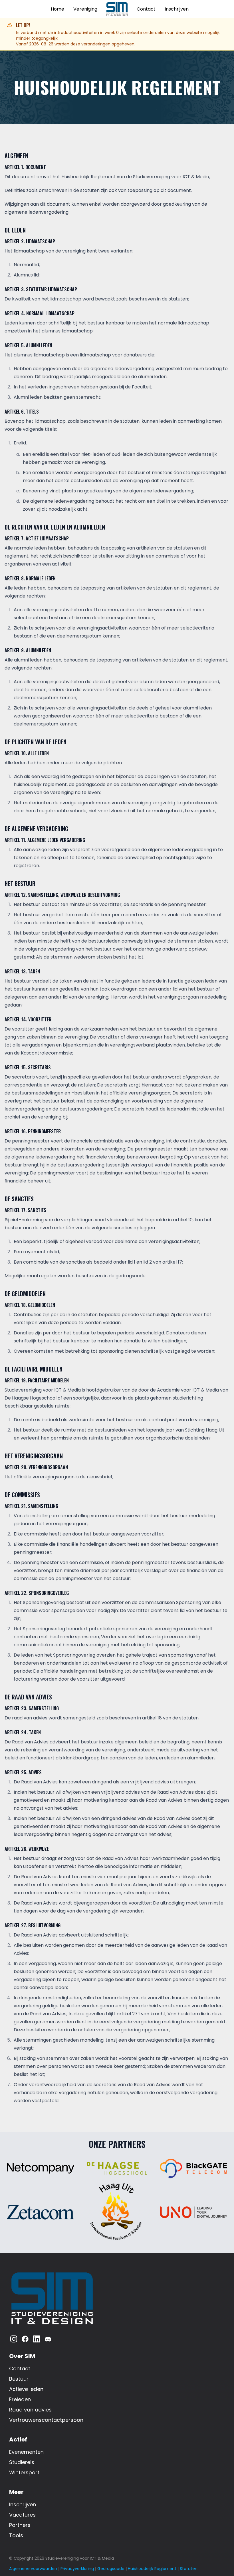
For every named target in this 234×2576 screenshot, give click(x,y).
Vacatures (22, 2515)
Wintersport (24, 2472)
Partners (20, 2525)
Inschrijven (177, 9)
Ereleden (20, 2399)
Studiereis (22, 2462)
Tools (16, 2535)
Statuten (189, 2569)
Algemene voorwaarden (33, 2569)
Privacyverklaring (77, 2569)
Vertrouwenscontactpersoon (46, 2420)
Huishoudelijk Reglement (152, 2569)
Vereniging (85, 9)
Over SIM (22, 2356)
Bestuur (19, 2379)
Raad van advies (30, 2410)
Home (58, 9)
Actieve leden (26, 2389)
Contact (146, 9)
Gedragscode (111, 2569)
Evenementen (26, 2452)
